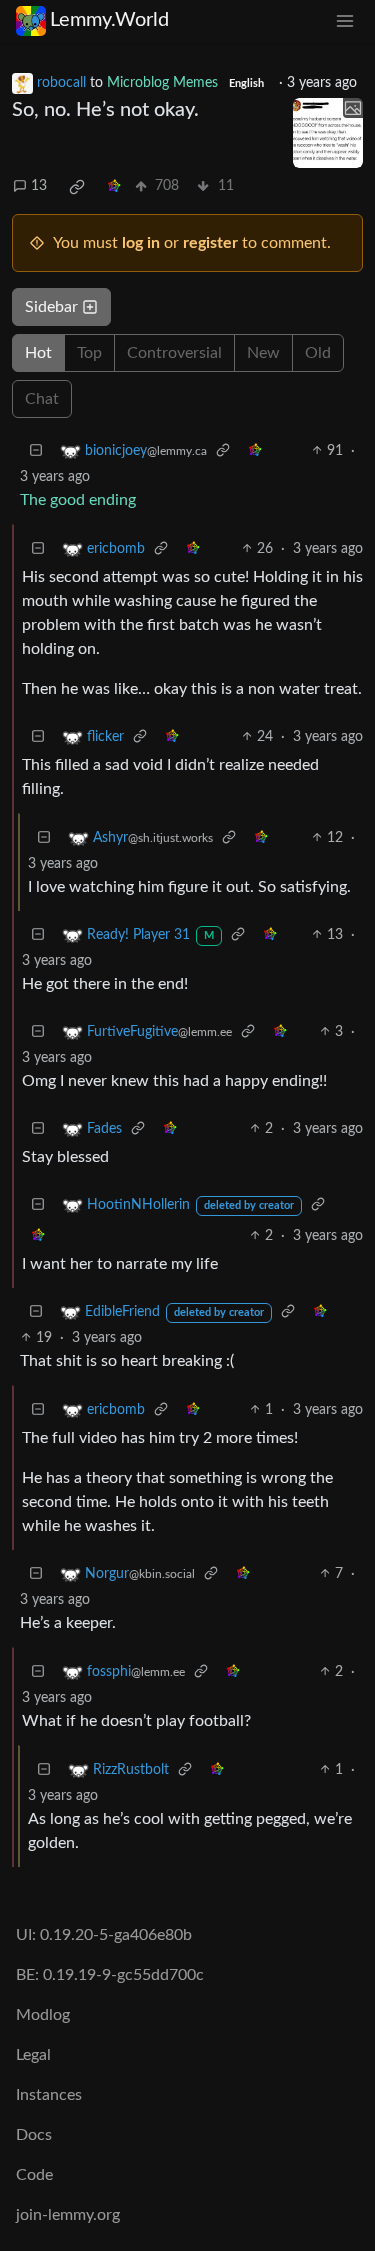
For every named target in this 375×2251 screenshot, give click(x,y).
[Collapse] (36, 451)
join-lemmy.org (68, 2215)
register (210, 243)
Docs (34, 2135)
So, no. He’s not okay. (105, 110)
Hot (38, 353)
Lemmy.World (109, 20)
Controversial (174, 353)
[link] (77, 187)
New (263, 353)
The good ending (78, 500)
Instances (49, 2095)
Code (34, 2175)
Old (318, 353)
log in (141, 243)
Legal (33, 2055)
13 (39, 186)
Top (89, 353)
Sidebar (51, 307)
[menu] (345, 20)
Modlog (43, 2015)
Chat (42, 399)
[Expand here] (328, 133)
